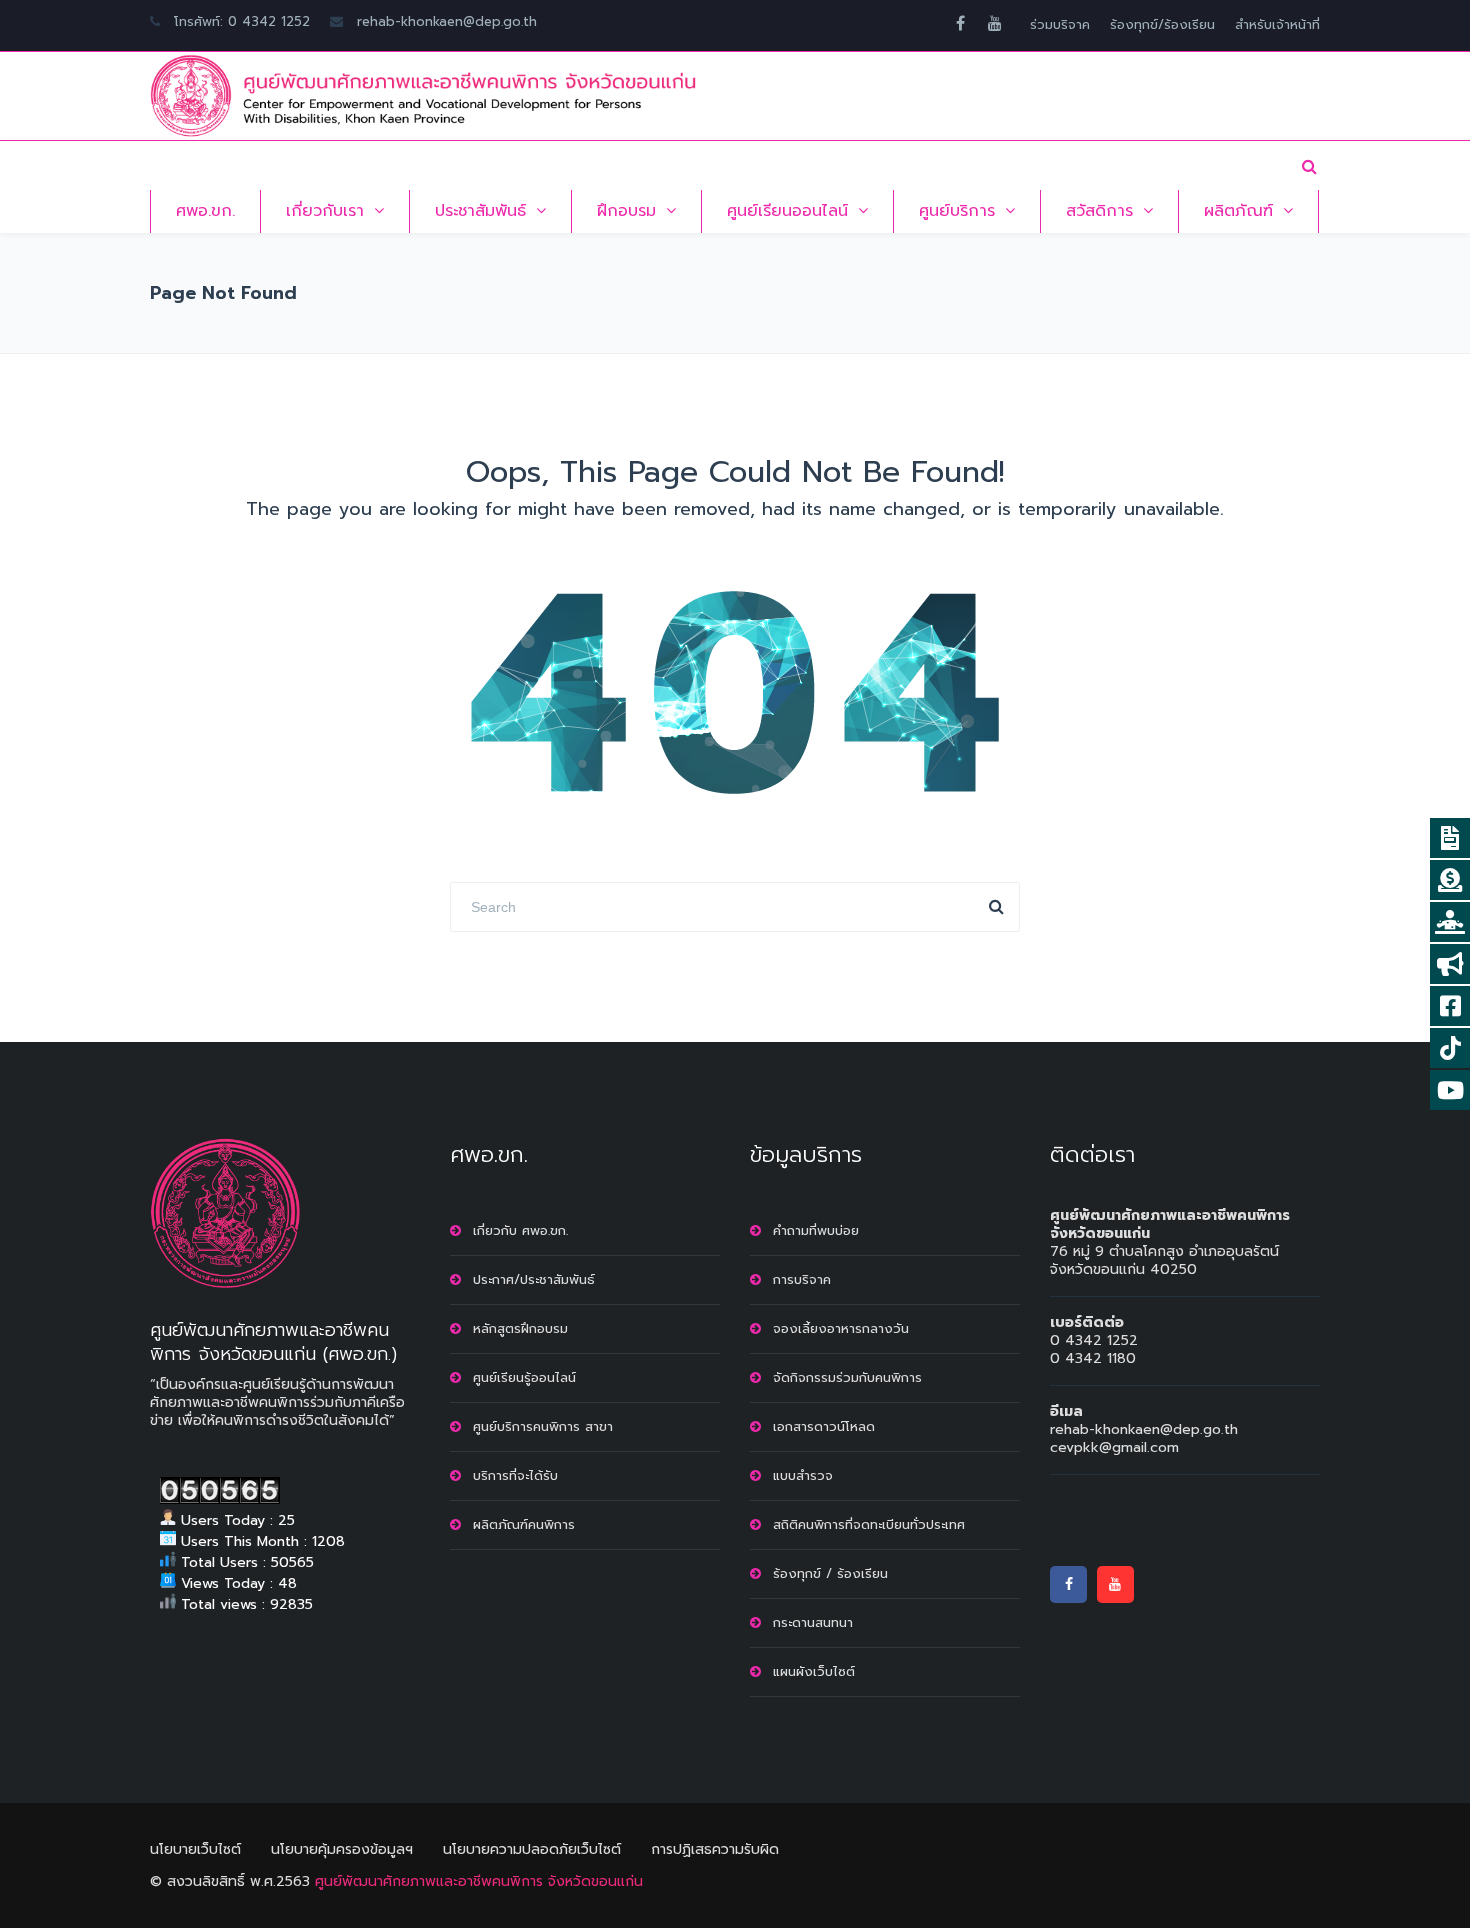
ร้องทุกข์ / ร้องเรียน (830, 1573)
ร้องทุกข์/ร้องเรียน (1162, 24)
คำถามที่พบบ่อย (816, 1230)
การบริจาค (802, 1279)
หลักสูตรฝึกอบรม (520, 1328)
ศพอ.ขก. (205, 211)
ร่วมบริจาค (1060, 24)
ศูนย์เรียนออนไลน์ (787, 211)
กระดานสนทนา (813, 1622)
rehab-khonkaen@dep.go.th (447, 21)
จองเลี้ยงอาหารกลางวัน (841, 1328)
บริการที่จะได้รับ (515, 1475)
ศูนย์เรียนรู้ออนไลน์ (524, 1377)
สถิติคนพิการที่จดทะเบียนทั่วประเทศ (869, 1524)
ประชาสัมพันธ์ (480, 211)
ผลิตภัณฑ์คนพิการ (524, 1524)
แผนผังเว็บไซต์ (814, 1671)
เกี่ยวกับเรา (325, 211)
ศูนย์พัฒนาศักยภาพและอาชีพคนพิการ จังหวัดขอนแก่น (479, 1881)
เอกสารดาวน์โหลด (824, 1426)
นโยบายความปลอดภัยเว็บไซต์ (532, 1849)
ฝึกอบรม (626, 211)
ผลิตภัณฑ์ (1238, 211)
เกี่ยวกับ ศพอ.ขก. (520, 1230)
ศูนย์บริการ (957, 211)
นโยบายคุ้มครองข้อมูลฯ (342, 1849)
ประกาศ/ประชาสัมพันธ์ (534, 1279)
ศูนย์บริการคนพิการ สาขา (543, 1426)
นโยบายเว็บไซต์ (195, 1849)
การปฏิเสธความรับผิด (715, 1849)
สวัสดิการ (1099, 211)
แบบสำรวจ (803, 1475)
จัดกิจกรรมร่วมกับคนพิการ (847, 1377)
